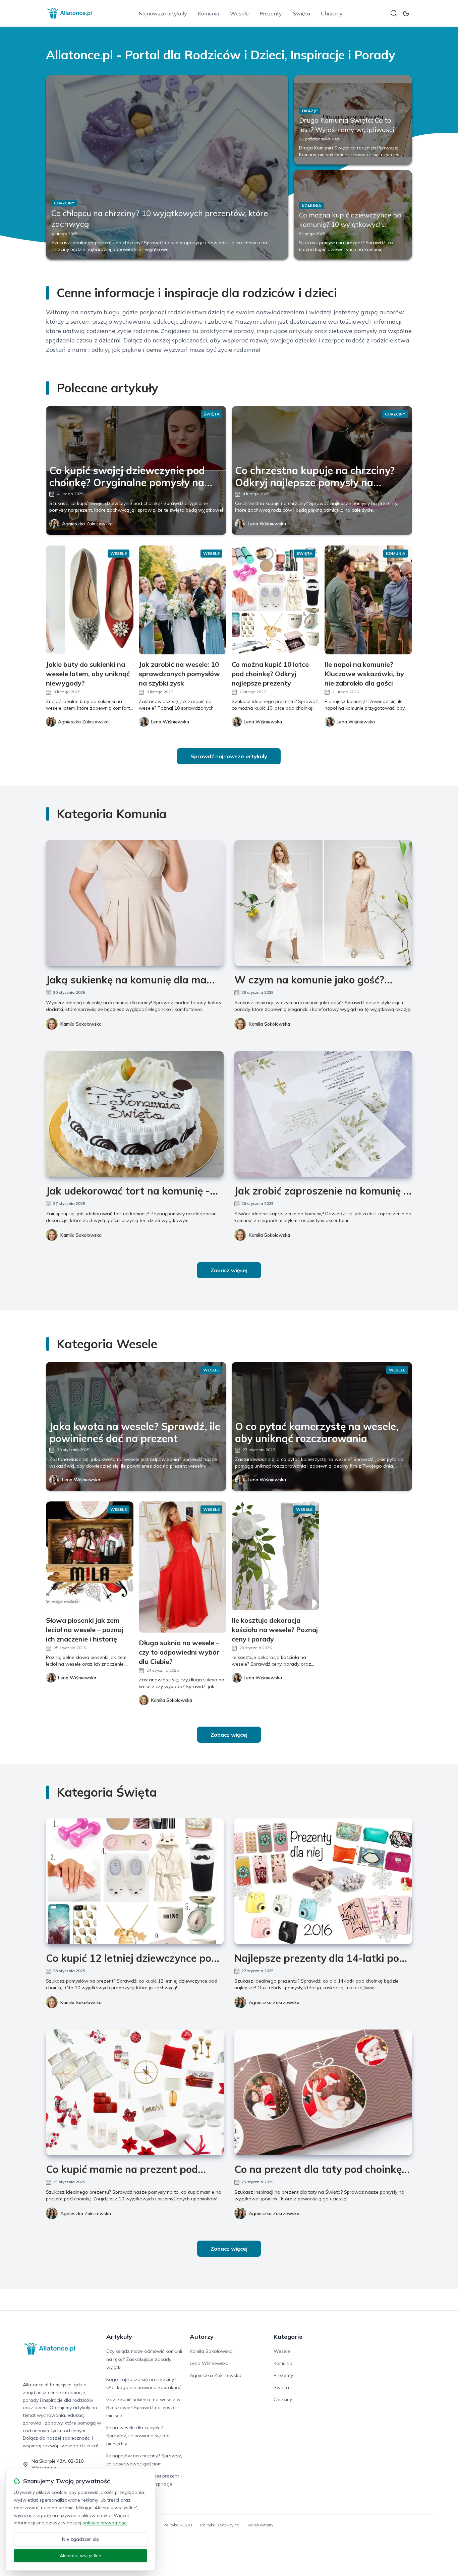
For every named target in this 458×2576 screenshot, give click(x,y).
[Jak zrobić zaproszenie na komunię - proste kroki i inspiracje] (323, 1114)
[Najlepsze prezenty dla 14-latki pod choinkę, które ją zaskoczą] (323, 1881)
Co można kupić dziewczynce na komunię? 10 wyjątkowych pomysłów (350, 224)
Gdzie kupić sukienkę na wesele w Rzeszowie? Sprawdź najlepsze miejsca (144, 2407)
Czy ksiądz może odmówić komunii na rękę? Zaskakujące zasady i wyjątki (144, 2359)
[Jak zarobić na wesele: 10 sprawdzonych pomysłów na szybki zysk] (183, 600)
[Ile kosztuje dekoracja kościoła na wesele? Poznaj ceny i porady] (275, 1556)
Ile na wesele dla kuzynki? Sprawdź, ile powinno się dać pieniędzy (138, 2436)
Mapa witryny (260, 2525)
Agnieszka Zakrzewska (87, 524)
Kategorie (288, 2337)
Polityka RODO (178, 2525)
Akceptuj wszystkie (80, 2556)
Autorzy (202, 2337)
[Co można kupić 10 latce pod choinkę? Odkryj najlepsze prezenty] (275, 600)
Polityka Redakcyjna (220, 2525)
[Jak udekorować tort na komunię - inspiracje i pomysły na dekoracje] (135, 1114)
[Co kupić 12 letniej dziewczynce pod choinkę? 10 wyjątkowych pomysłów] (135, 1881)
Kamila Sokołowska (81, 1024)
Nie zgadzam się (80, 2539)
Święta (301, 13)
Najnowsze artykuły (163, 13)
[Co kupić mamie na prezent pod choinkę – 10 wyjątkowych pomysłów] (135, 2092)
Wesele (239, 13)
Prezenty (271, 13)
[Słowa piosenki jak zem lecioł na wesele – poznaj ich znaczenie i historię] (90, 1556)
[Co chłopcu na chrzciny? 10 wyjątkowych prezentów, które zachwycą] (167, 167)
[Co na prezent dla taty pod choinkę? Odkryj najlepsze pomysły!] (323, 2092)
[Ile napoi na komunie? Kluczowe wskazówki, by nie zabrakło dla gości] (368, 600)
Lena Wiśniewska (267, 524)
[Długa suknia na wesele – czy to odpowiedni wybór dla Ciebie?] (183, 1567)
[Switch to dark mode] (406, 13)
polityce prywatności (105, 2523)
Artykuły (119, 2337)
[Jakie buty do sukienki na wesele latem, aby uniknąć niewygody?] (90, 600)
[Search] (394, 13)
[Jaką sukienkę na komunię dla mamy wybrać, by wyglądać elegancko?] (135, 903)
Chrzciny (332, 13)
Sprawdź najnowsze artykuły (229, 756)
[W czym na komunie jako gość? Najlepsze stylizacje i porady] (323, 903)
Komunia (209, 13)
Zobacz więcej (229, 1270)
